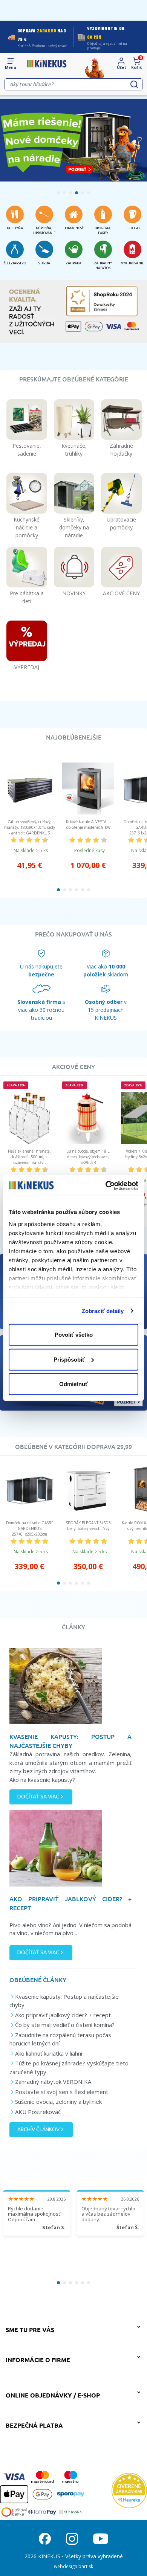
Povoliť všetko (74, 1335)
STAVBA (44, 263)
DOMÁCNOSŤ (73, 228)
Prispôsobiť (69, 1359)
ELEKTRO (132, 228)
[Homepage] (47, 64)
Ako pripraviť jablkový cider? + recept (63, 2015)
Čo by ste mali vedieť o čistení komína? (65, 2025)
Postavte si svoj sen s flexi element (62, 2092)
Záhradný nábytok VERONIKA (53, 2082)
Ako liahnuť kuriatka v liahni (49, 2053)
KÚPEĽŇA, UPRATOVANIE (44, 231)
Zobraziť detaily (103, 1311)
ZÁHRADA (74, 263)
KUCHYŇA (15, 228)
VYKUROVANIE (132, 263)
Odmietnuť (73, 1384)
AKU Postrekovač (38, 2112)
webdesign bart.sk (73, 2566)
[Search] (134, 84)
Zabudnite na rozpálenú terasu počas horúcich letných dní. (60, 2039)
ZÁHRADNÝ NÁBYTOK (103, 266)
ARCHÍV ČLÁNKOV (38, 2129)
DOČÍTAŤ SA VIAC (38, 1797)
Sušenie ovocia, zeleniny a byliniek (58, 2102)
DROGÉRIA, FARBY (103, 231)
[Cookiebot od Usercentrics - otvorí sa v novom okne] (106, 1185)
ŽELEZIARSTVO (15, 263)
